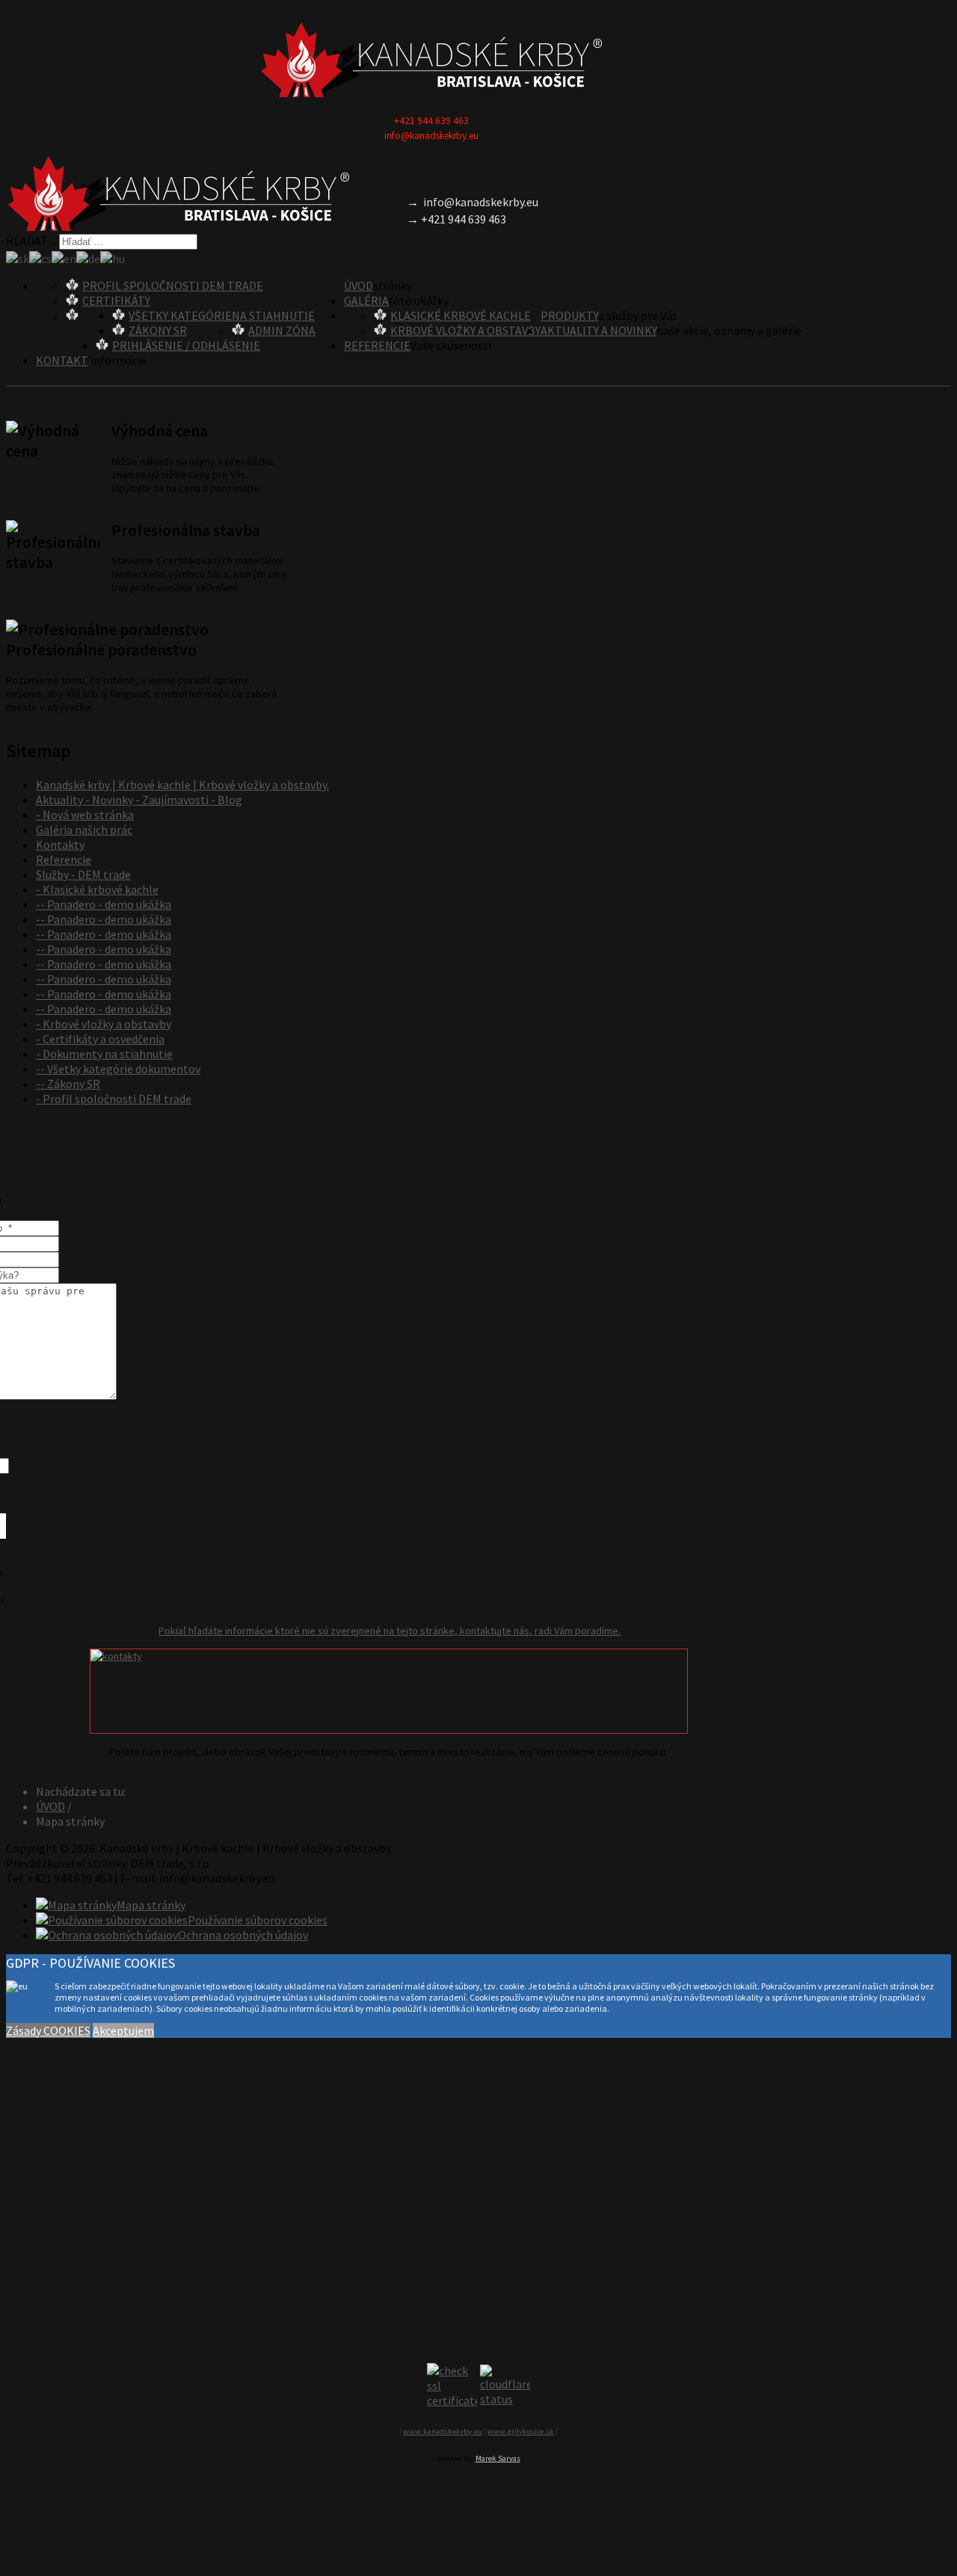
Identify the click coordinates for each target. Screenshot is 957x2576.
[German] (88, 257)
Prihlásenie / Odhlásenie (186, 345)
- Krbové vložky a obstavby (104, 1024)
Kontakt (62, 360)
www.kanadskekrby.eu (443, 2431)
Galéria (366, 300)
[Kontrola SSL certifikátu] (452, 2385)
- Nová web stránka (85, 815)
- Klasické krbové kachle (97, 889)
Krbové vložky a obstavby (465, 330)
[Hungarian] (113, 257)
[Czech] (40, 257)
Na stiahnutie (273, 315)
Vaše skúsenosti (451, 345)
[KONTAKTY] (389, 1691)
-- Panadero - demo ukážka (104, 904)
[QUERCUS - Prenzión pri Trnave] (431, 60)
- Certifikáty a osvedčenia (100, 1039)
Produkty (569, 315)
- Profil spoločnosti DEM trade (114, 1099)
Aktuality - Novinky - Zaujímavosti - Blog (139, 800)
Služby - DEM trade (83, 874)
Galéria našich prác (84, 830)
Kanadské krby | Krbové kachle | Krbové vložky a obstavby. (182, 785)
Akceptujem (123, 2030)
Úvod (359, 285)
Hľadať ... (31, 241)
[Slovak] (18, 257)
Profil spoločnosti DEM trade (173, 285)
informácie (117, 360)
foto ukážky (419, 300)
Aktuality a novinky (598, 330)
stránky (393, 285)
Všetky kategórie (180, 315)
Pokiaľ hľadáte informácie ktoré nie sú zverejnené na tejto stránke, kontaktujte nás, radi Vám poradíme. (390, 1631)
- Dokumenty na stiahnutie (104, 1054)
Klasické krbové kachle (461, 315)
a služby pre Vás (638, 315)
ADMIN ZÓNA (282, 330)
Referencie (377, 345)
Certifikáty (116, 300)
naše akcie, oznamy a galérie (729, 330)
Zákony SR (158, 330)
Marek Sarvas (498, 2458)
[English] (64, 257)
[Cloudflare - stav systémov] (505, 2385)
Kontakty (60, 844)
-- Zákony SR (68, 1084)
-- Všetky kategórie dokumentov (118, 1069)
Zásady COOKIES (48, 2030)
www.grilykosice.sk (521, 2431)
